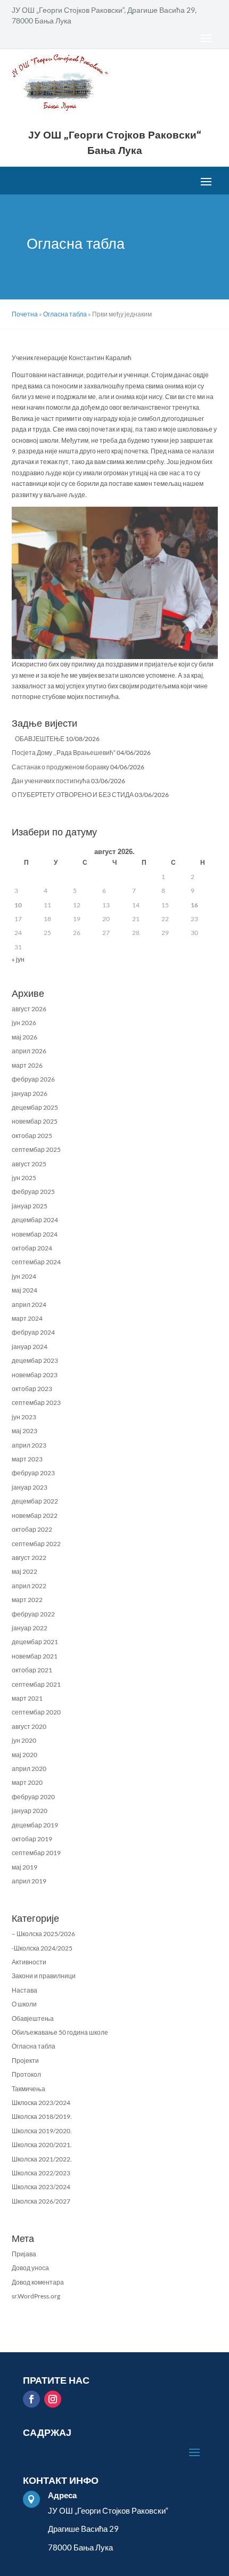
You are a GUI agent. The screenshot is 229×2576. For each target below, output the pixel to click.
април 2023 (29, 1445)
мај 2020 (24, 1755)
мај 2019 (24, 1867)
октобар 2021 (32, 1670)
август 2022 (29, 1558)
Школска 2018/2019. (42, 2116)
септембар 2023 (36, 1403)
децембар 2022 (35, 1501)
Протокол (26, 2074)
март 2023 (27, 1459)
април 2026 (29, 1051)
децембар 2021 (35, 1642)
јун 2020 (24, 1740)
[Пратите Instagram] (53, 2399)
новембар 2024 (35, 1234)
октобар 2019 (32, 1839)
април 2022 (29, 1586)
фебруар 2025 (33, 1192)
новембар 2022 (35, 1515)
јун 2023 (24, 1417)
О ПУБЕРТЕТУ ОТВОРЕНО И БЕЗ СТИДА (73, 795)
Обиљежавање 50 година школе (60, 2032)
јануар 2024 (30, 1347)
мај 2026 (24, 1037)
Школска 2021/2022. (42, 2159)
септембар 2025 (36, 1149)
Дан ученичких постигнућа (51, 781)
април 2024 (29, 1305)
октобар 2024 (32, 1248)
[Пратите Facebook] (31, 2399)
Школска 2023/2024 (41, 2187)
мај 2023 (24, 1431)
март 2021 (27, 1698)
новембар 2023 (35, 1375)
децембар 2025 (35, 1107)
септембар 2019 (36, 1853)
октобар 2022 (32, 1529)
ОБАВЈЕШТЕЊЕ (38, 739)
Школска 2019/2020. (42, 2131)
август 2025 (29, 1164)
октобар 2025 (32, 1136)
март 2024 (27, 1318)
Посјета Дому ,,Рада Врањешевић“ (64, 753)
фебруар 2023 (33, 1473)
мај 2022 (24, 1571)
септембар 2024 (36, 1262)
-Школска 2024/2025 (42, 1948)
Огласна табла (34, 2046)
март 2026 (27, 1065)
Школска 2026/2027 (41, 2201)
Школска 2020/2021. (42, 2145)
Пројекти (25, 2061)
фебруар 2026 (33, 1079)
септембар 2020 (36, 1712)
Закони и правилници (44, 1976)
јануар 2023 (30, 1487)
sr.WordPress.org (36, 2296)
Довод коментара (38, 2282)
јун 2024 (24, 1276)
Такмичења (28, 2089)
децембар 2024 (35, 1220)
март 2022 (27, 1600)
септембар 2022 (36, 1544)
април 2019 (29, 1881)
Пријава (24, 2254)
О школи (24, 2004)
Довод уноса (30, 2268)
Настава (24, 1990)
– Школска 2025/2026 (43, 1934)
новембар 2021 (35, 1656)
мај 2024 (24, 1290)
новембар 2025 (35, 1121)
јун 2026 (24, 1023)
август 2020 (29, 1726)
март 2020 (27, 1782)
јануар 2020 (30, 1811)
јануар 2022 (30, 1628)
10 (18, 905)
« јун (18, 959)
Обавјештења (33, 2018)
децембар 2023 (35, 1360)
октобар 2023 (32, 1389)
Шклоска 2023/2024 (41, 2103)
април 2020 (29, 1769)
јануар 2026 (30, 1094)
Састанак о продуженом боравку (60, 767)
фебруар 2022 (33, 1614)
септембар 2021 (36, 1684)
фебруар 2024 (33, 1332)
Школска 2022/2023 (41, 2173)
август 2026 (29, 1009)
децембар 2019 (35, 1825)
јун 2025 (24, 1178)
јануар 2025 (30, 1206)
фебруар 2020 (33, 1797)
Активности (29, 1962)
